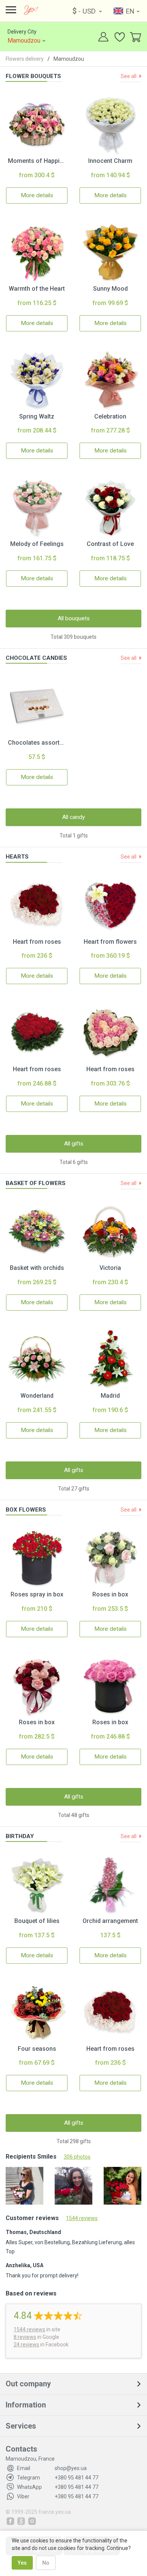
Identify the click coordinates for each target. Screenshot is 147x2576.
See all (129, 76)
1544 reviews (82, 2218)
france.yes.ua (55, 2512)
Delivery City (24, 36)
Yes (22, 2563)
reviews (29, 2329)
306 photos (77, 2157)
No (46, 2563)
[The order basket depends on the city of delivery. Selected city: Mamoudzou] (135, 38)
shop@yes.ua (52, 2468)
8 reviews (25, 2337)
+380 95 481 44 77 (58, 2478)
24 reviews (26, 2344)
